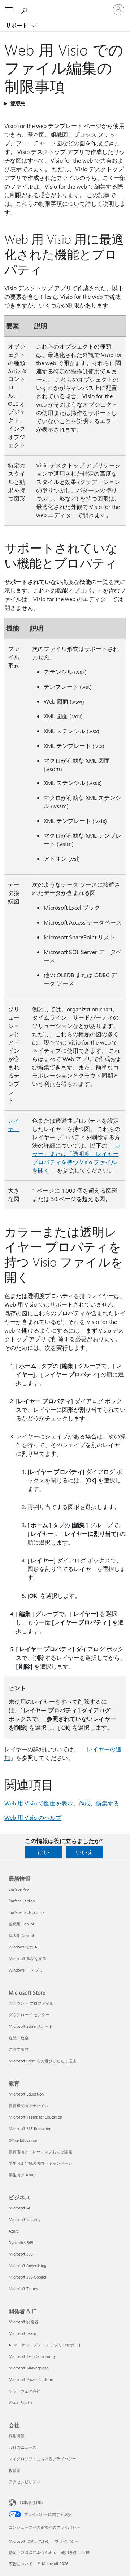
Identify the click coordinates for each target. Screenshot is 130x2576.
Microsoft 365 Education (30, 2129)
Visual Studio (20, 2402)
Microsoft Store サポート (31, 2026)
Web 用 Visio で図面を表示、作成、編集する (62, 1803)
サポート (17, 25)
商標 (86, 2552)
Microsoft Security (25, 2219)
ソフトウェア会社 (25, 2391)
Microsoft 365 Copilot (28, 2277)
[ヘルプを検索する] (25, 9)
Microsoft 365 (21, 2254)
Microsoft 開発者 (23, 2322)
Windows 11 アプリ (26, 1970)
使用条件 (69, 2552)
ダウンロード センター (29, 2015)
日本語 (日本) (31, 2502)
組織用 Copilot (21, 1924)
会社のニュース (23, 2447)
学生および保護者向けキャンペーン (40, 2163)
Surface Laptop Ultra (27, 1912)
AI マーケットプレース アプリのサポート (45, 2345)
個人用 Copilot (21, 1935)
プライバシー (67, 2541)
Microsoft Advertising (27, 2265)
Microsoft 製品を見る (27, 1958)
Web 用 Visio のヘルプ (33, 1817)
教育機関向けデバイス (29, 2105)
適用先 (17, 103)
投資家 (15, 2470)
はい (44, 1852)
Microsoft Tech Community (32, 2356)
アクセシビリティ (25, 2482)
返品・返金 (19, 2038)
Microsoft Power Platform (31, 2379)
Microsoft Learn (22, 2333)
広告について (21, 2564)
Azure (14, 2231)
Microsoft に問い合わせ (29, 2541)
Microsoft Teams (23, 2289)
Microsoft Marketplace (29, 2368)
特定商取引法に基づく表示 (32, 2552)
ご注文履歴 (19, 2049)
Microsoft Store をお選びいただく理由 (43, 2061)
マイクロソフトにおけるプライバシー (42, 2459)
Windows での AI (23, 1947)
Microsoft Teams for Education (35, 2117)
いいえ (84, 1852)
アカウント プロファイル (31, 2003)
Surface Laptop (22, 1901)
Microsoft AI (19, 2208)
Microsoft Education (26, 2094)
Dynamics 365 (21, 2242)
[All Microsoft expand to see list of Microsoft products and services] (9, 10)
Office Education (23, 2140)
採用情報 (17, 2436)
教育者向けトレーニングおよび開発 (40, 2152)
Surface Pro (19, 1889)
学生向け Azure (22, 2175)
